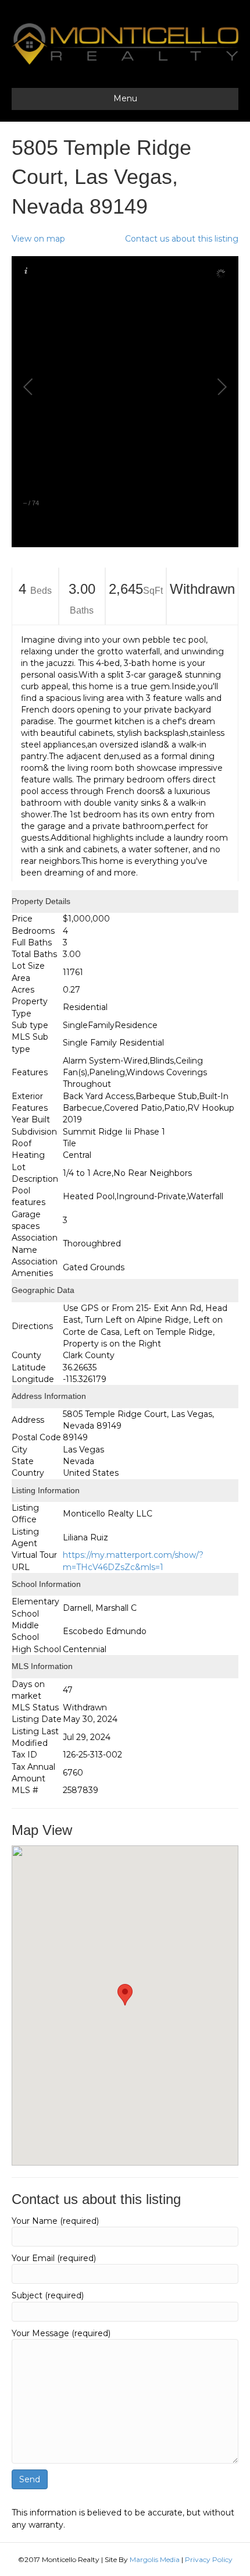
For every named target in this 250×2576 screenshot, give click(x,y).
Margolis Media (155, 2559)
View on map (38, 239)
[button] (125, 1995)
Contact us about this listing (182, 239)
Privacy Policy (209, 2559)
